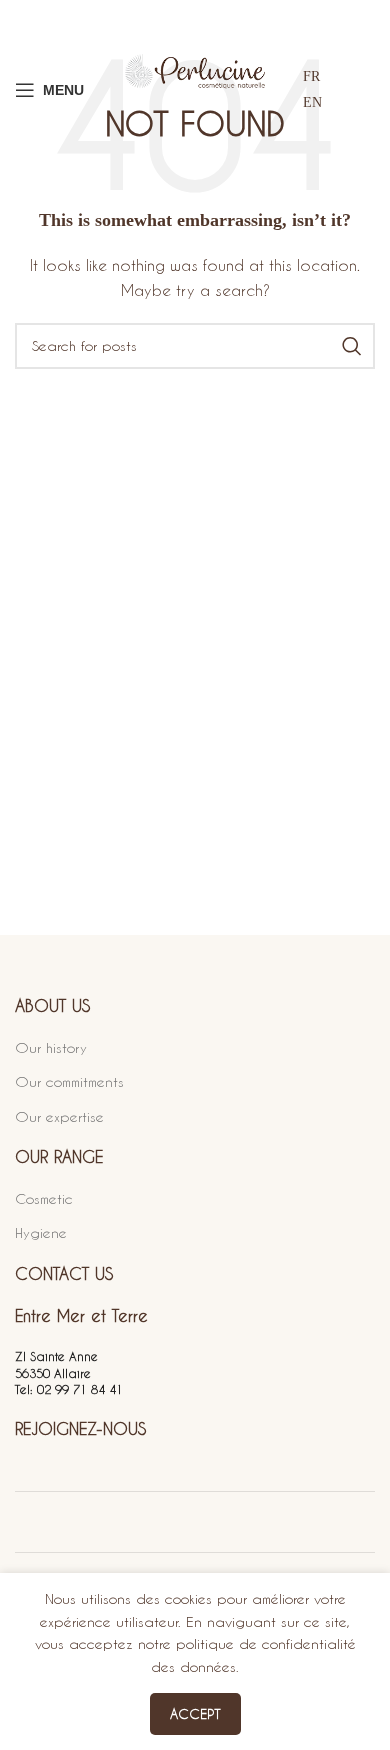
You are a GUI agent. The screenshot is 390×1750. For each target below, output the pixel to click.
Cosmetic (44, 1198)
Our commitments (69, 1081)
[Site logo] (195, 89)
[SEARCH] (352, 346)
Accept (195, 1713)
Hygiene (41, 1232)
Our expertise (59, 1116)
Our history (51, 1047)
